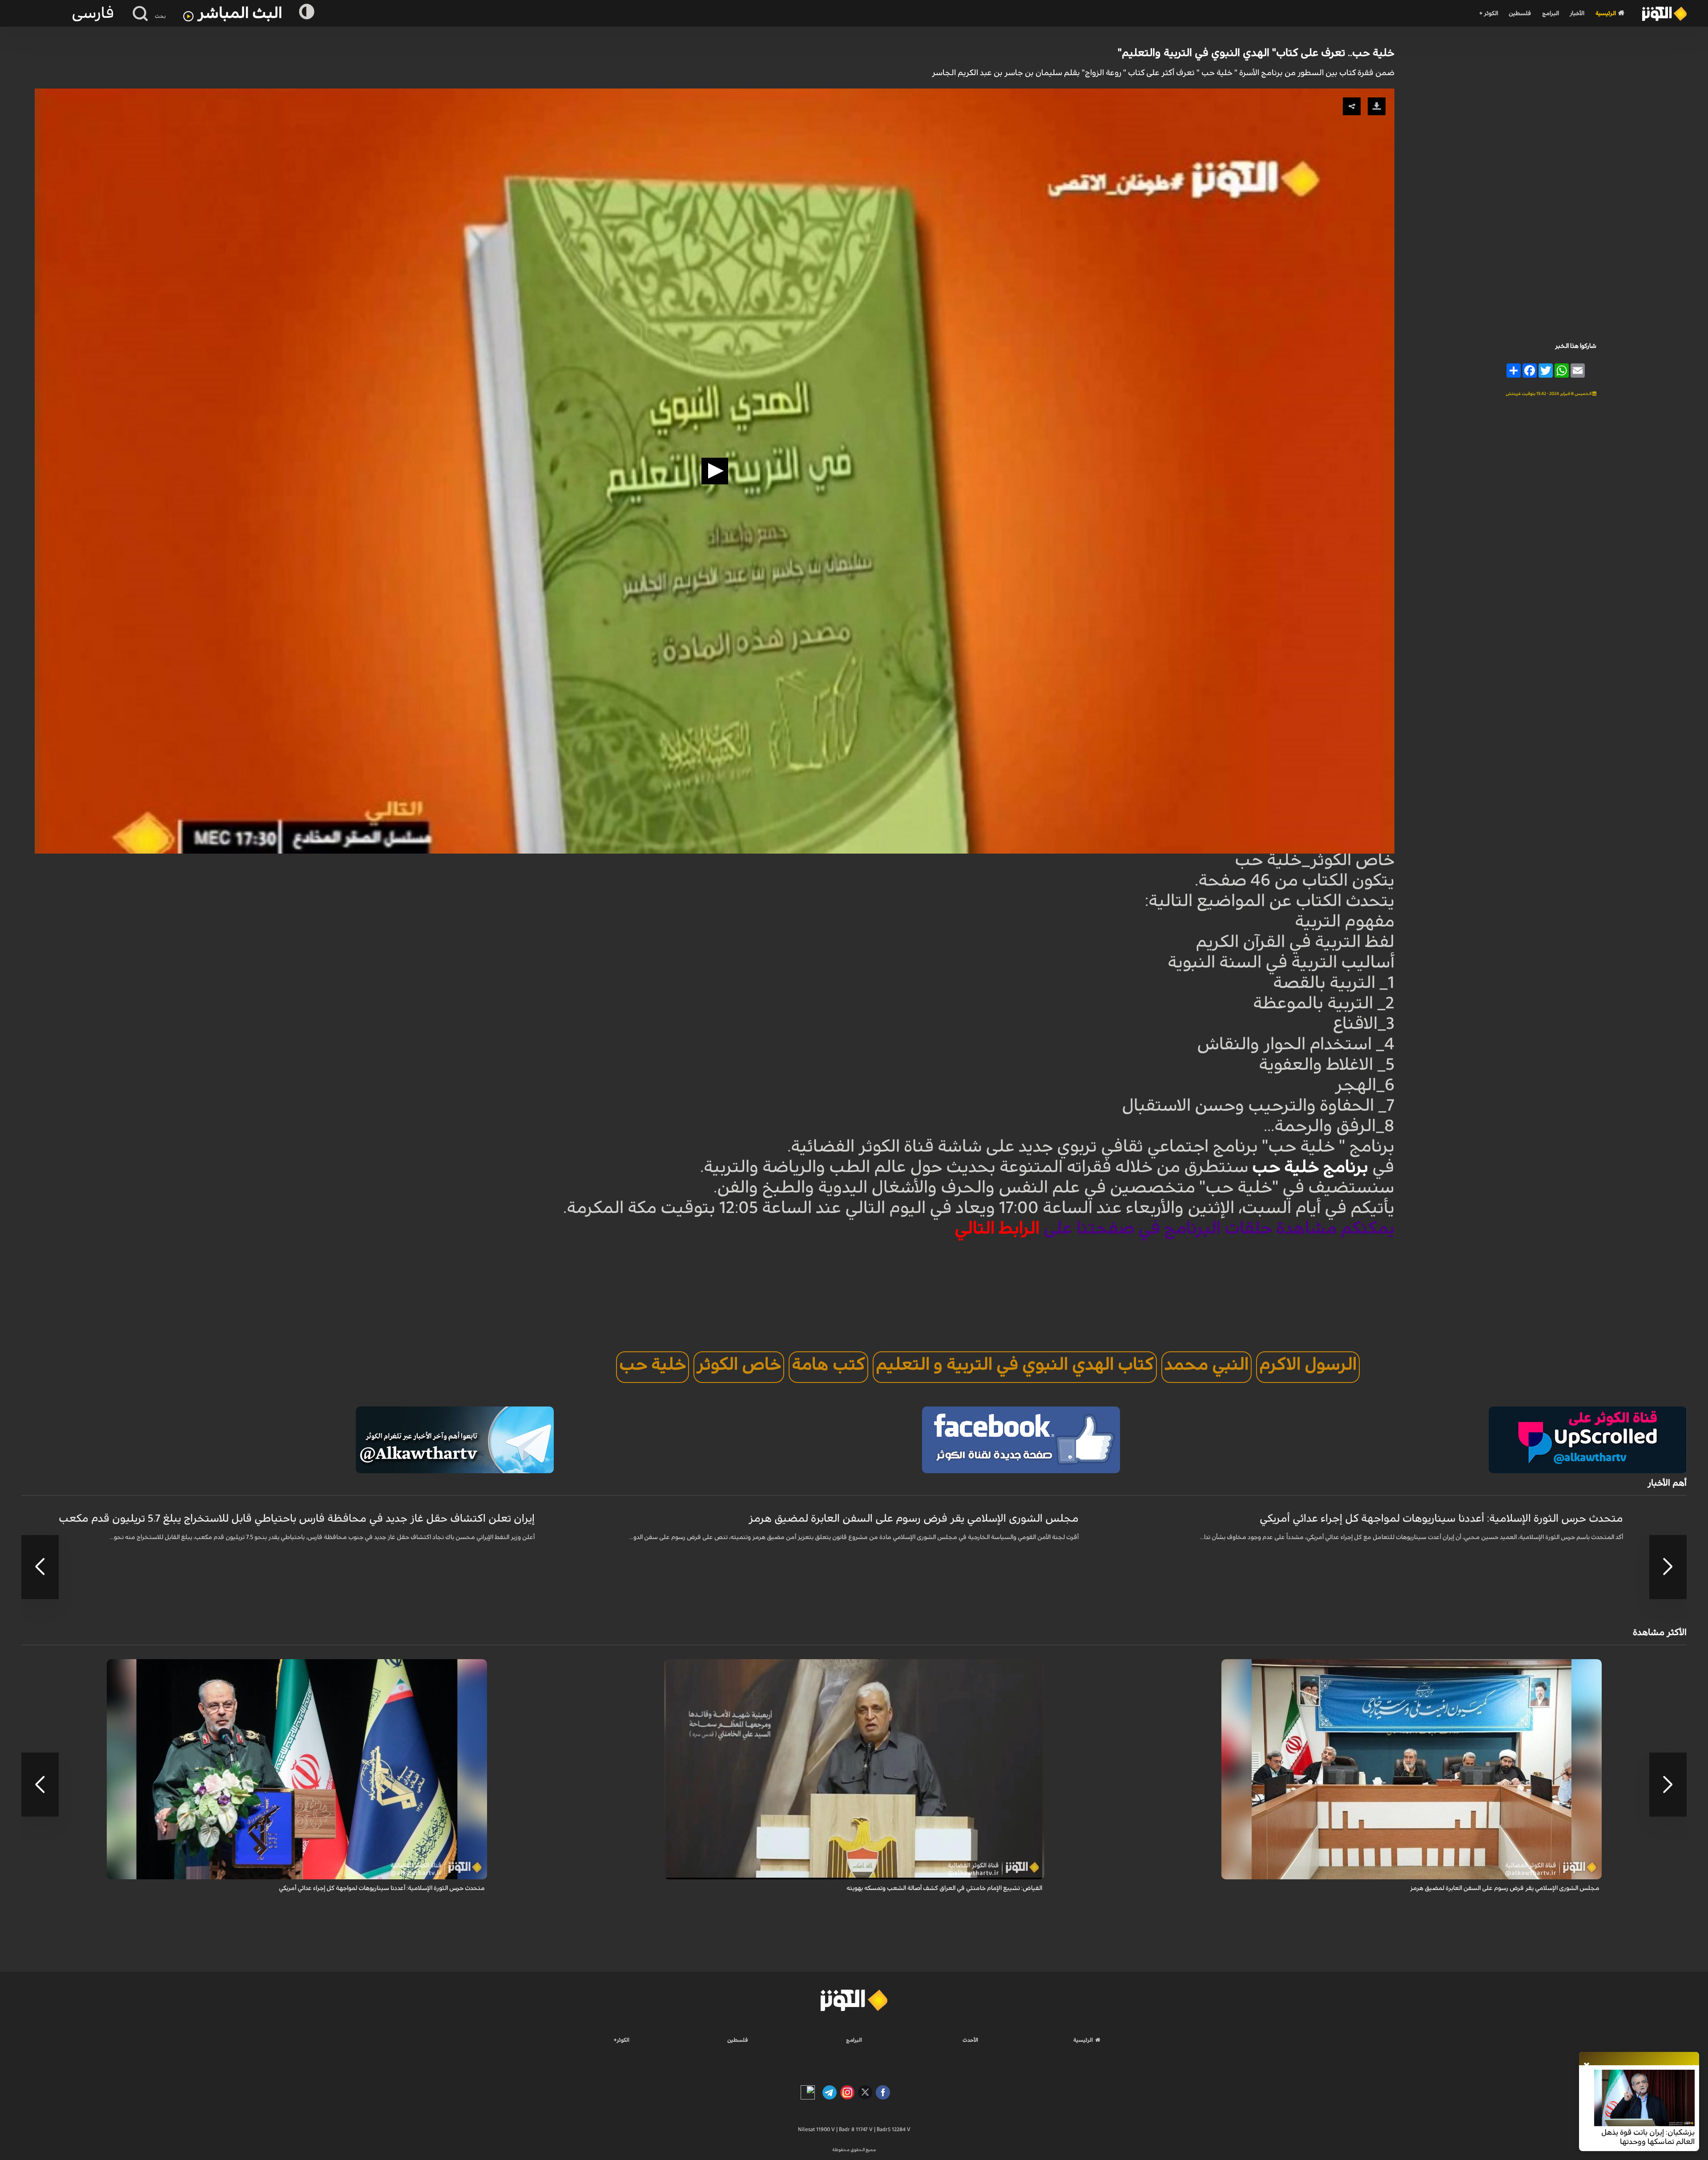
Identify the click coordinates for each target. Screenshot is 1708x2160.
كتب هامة (828, 1365)
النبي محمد (1206, 1365)
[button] (715, 471)
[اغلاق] (1587, 2066)
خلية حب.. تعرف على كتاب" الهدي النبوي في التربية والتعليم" (1256, 53)
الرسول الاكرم (1308, 1365)
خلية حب (653, 1365)
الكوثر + (1488, 14)
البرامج (1551, 14)
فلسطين (1520, 14)
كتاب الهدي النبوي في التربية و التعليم (1015, 1365)
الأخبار (1577, 14)
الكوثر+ (622, 2040)
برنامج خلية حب (1312, 1167)
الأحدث (970, 2040)
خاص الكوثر (739, 1365)
